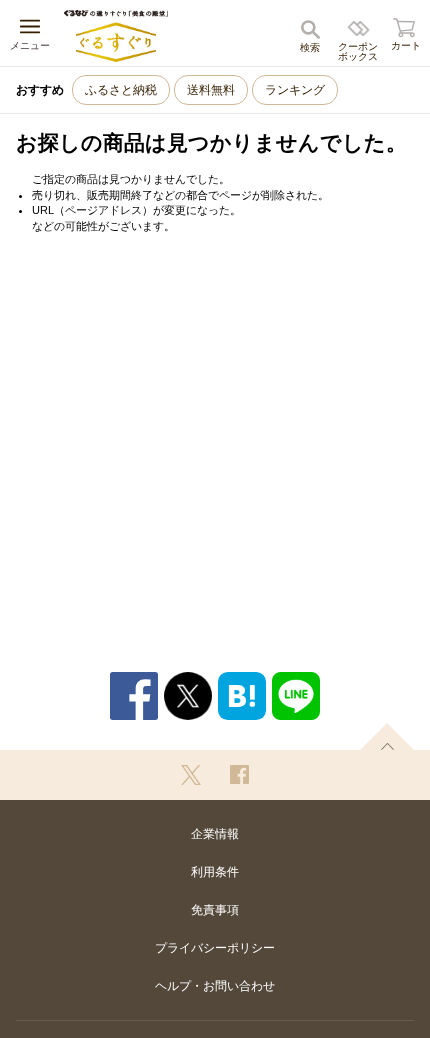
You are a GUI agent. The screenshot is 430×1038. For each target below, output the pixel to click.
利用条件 (215, 872)
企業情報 (215, 834)
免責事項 (215, 910)
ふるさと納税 (121, 90)
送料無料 (211, 90)
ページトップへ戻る (387, 736)
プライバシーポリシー (215, 948)
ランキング (295, 90)
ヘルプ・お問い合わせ (215, 986)
